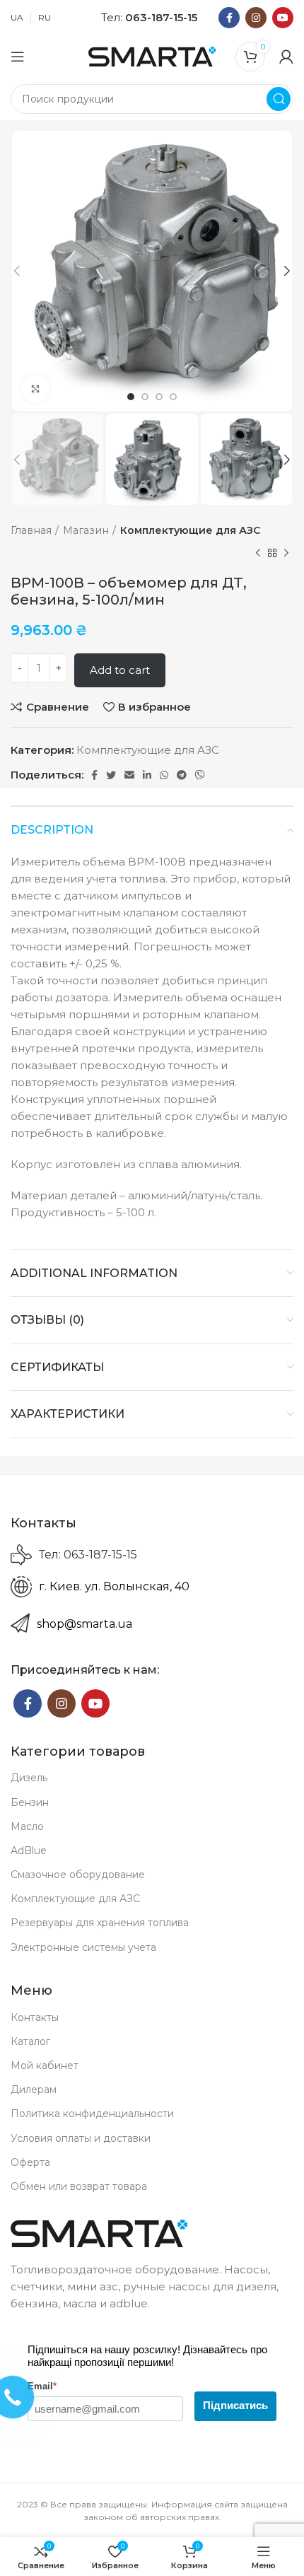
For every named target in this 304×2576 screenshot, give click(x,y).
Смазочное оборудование (78, 1875)
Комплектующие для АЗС (191, 530)
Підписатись (235, 2405)
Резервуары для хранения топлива (100, 1923)
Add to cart (120, 670)
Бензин (30, 1802)
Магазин (86, 530)
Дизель (29, 1778)
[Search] (279, 99)
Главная (31, 530)
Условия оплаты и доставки (81, 2138)
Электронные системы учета (83, 1947)
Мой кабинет (45, 2065)
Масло (27, 1826)
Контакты (35, 2017)
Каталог (30, 2041)
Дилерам (34, 2090)
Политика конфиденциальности (92, 2114)
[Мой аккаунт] (286, 57)
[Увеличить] (35, 389)
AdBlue (29, 1851)
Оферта (30, 2162)
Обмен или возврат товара (79, 2186)
